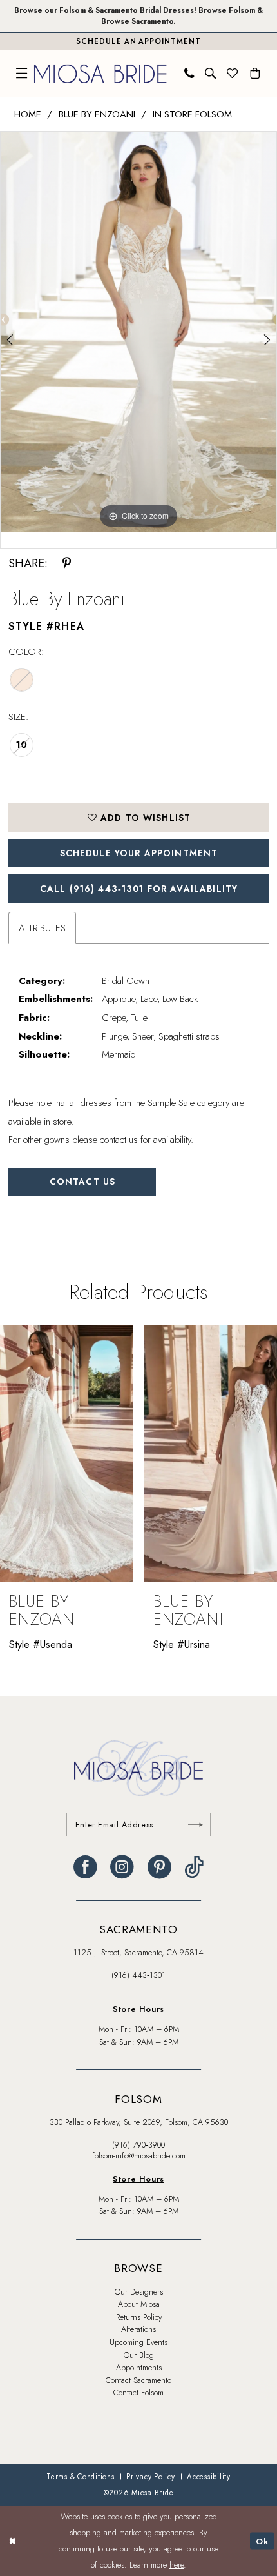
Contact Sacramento (138, 2380)
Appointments (139, 2368)
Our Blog (139, 2355)
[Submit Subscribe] (196, 1825)
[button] (22, 74)
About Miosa (139, 2304)
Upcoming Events (138, 2342)
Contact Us (82, 1182)
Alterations (138, 2329)
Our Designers (139, 2292)
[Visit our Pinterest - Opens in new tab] (159, 1867)
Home (28, 114)
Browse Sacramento (137, 21)
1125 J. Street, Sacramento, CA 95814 (138, 1953)
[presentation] (66, 1454)
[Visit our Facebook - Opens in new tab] (85, 1867)
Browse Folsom (227, 10)
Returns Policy (139, 2317)
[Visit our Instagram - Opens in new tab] (122, 1867)
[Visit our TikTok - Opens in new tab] (194, 1867)
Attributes (42, 928)
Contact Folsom (138, 2393)
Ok (262, 2541)
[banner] (100, 74)
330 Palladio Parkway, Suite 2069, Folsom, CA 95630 (139, 2122)
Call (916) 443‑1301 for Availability (139, 889)
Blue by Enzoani (97, 114)
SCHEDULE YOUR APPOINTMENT (139, 853)
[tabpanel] (138, 332)
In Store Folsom (192, 114)
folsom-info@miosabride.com (139, 2156)
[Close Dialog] (12, 2541)
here (177, 2565)
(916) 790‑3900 (138, 2145)
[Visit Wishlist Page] (233, 74)
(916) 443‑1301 (138, 1975)
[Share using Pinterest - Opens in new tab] (67, 563)
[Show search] (211, 74)
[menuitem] (22, 74)
